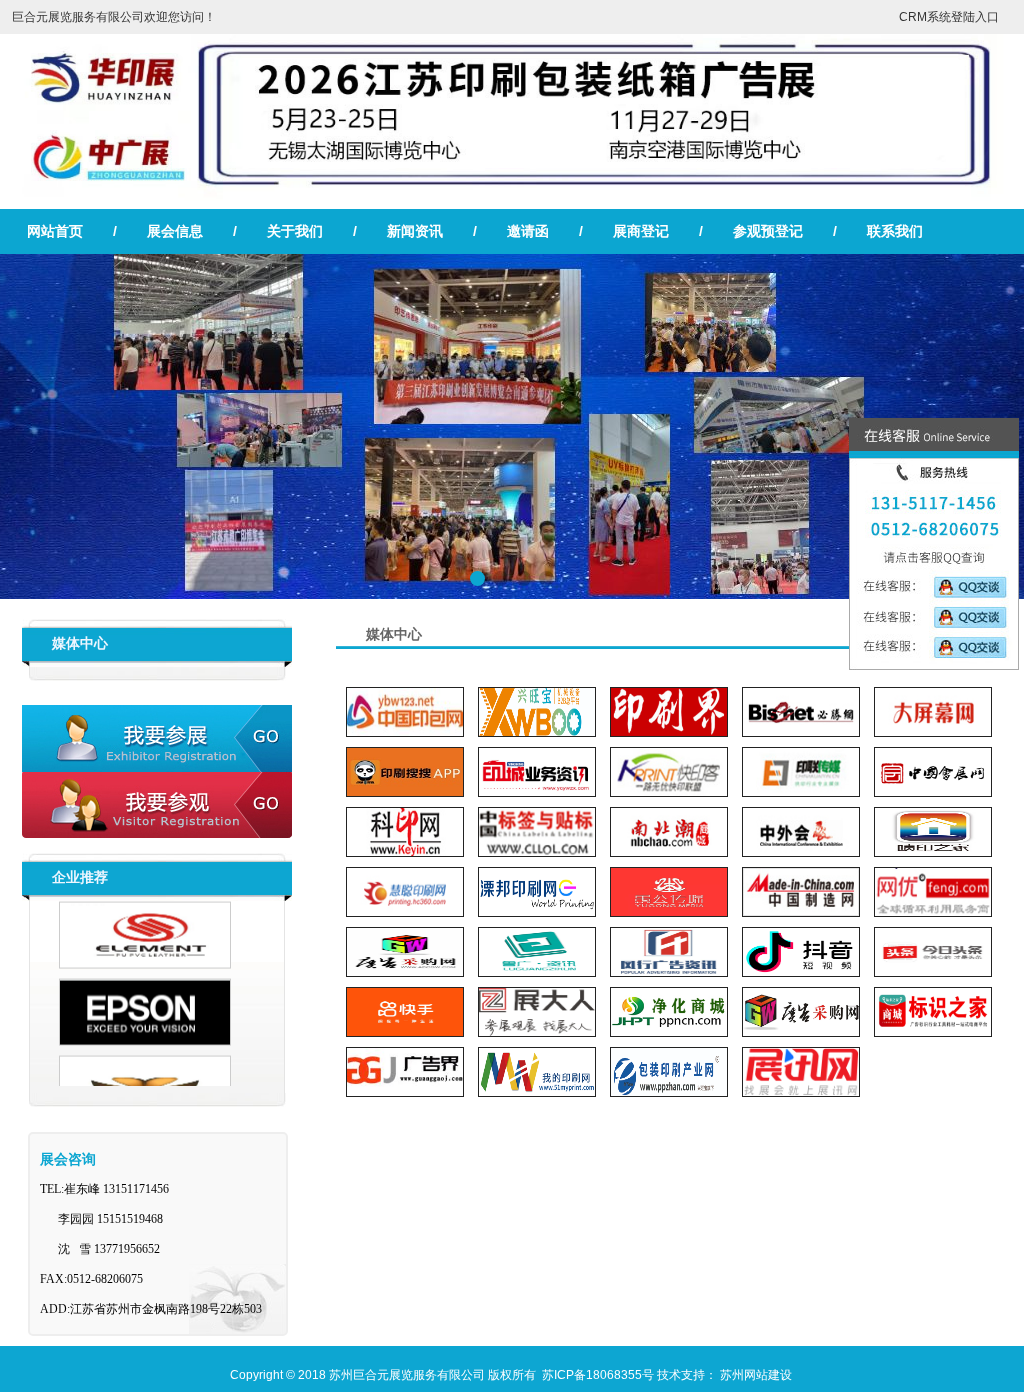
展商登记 (641, 231)
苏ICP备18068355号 (598, 1375)
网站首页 (55, 231)
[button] (477, 578)
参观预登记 (768, 231)
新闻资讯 (415, 231)
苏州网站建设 (756, 1375)
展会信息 (175, 231)
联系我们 (895, 231)
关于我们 (295, 231)
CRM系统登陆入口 (949, 17)
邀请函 (528, 231)
